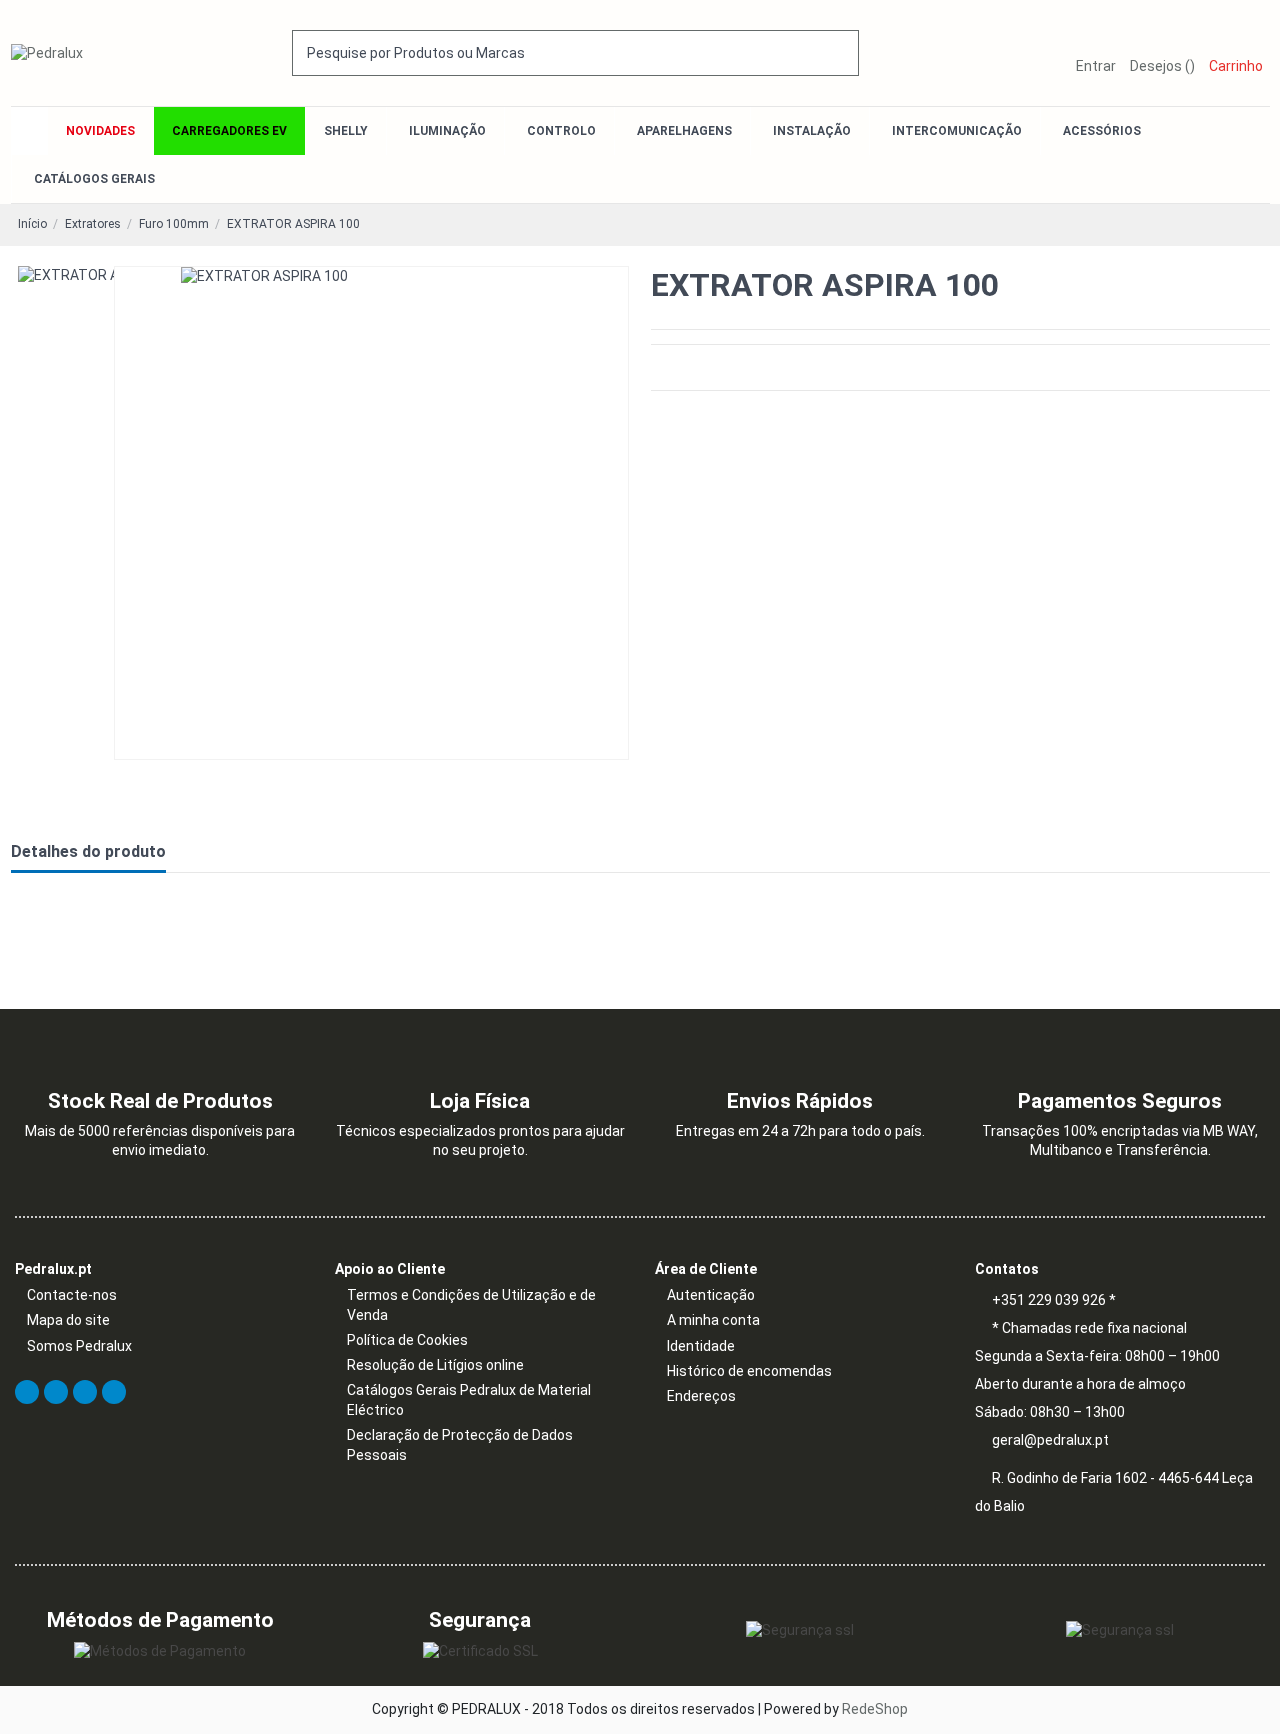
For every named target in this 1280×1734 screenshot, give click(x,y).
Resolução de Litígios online (435, 1365)
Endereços (701, 1396)
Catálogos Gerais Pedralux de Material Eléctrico (469, 1400)
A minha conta (713, 1320)
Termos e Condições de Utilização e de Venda (471, 1305)
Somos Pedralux (79, 1346)
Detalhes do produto (88, 851)
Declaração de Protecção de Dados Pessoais (460, 1445)
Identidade (701, 1346)
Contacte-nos (72, 1295)
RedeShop (875, 1709)
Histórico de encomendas (749, 1371)
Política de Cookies (407, 1340)
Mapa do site (68, 1320)
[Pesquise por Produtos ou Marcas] (845, 52)
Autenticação (711, 1295)
